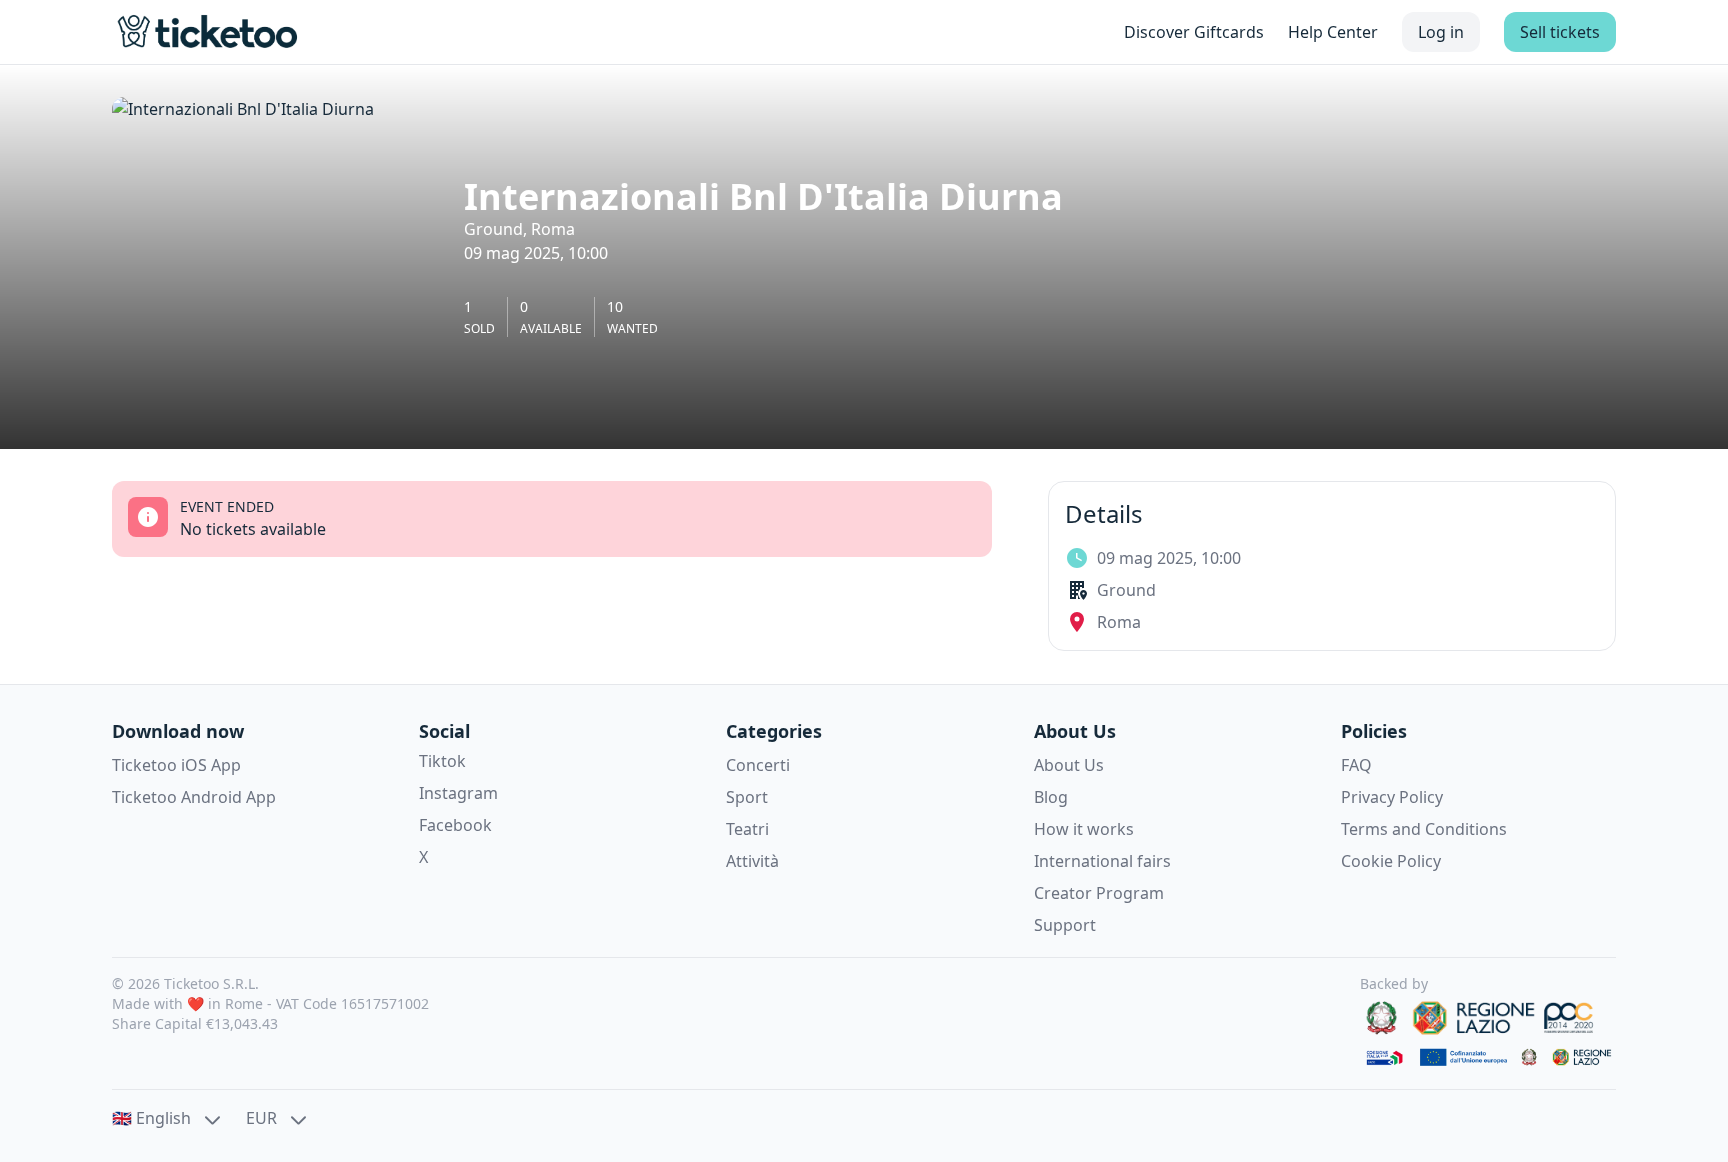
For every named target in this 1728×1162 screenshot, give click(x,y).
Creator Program (1099, 893)
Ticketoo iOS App (176, 765)
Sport (747, 797)
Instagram (458, 793)
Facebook (455, 825)
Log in (1441, 32)
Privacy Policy (1392, 797)
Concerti (758, 765)
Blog (1051, 797)
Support (1065, 925)
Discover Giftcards (1194, 32)
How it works (1084, 829)
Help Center (1333, 32)
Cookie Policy (1391, 861)
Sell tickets (1560, 32)
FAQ (1356, 765)
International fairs (1102, 861)
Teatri (747, 829)
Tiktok (442, 761)
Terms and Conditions (1424, 829)
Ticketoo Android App (194, 797)
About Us (1069, 765)
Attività (752, 861)
